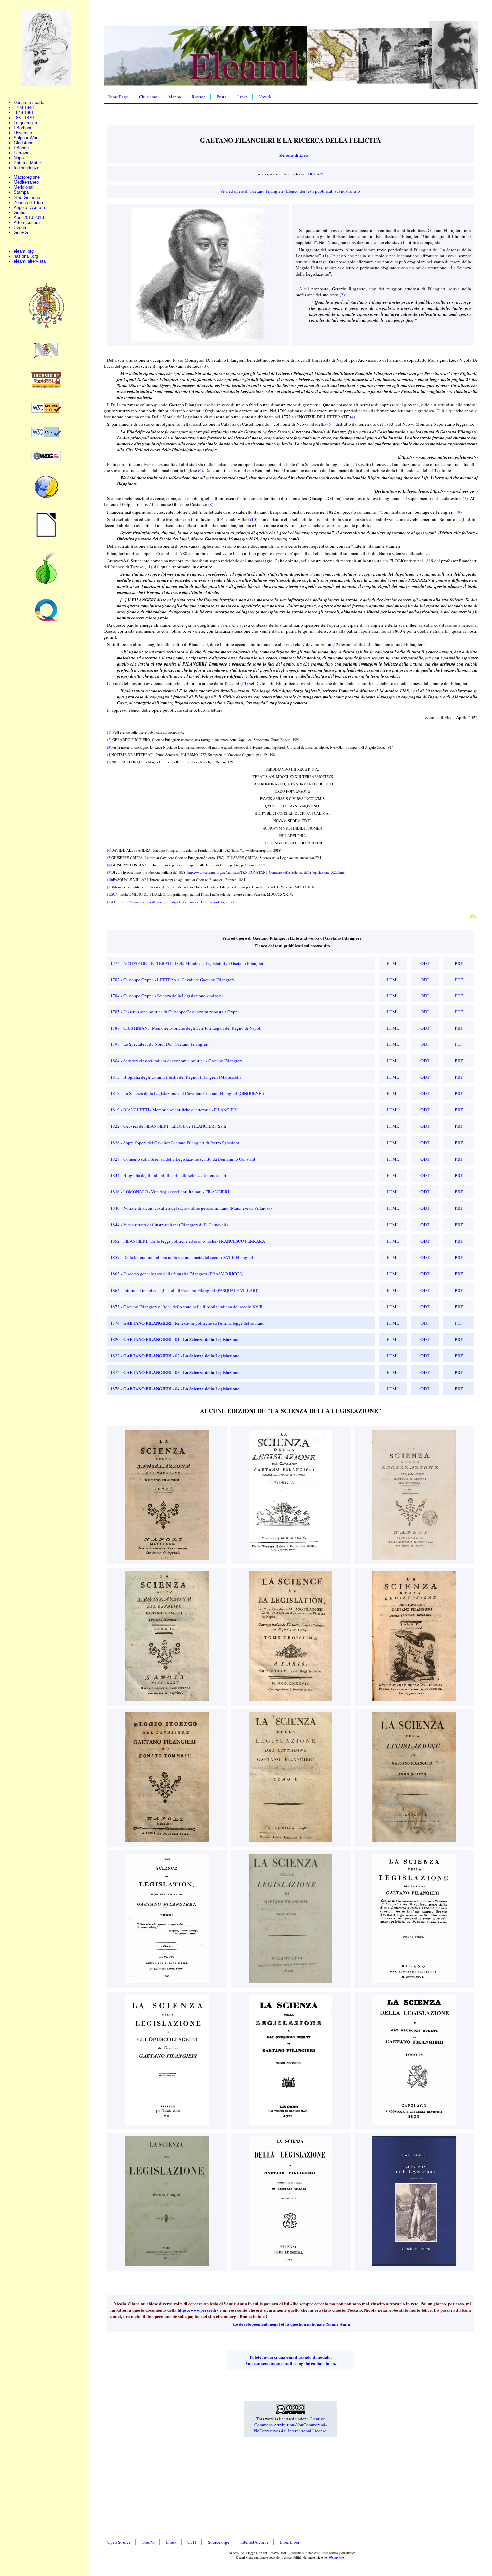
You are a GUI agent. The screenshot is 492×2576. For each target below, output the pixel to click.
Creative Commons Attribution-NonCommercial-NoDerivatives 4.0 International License (291, 2425)
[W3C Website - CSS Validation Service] (46, 436)
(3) (205, 366)
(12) (336, 644)
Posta (221, 97)
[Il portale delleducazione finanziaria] (46, 620)
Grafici (20, 212)
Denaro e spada (29, 103)
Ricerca (199, 97)
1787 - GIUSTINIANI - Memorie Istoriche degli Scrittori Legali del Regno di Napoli (186, 1028)
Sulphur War (26, 138)
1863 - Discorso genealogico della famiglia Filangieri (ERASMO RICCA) (177, 1274)
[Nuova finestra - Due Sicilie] (46, 328)
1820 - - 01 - (175, 1339)
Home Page (118, 97)
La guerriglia (25, 123)
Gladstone (24, 143)
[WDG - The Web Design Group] (46, 460)
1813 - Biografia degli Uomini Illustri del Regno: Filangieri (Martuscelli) (176, 1077)
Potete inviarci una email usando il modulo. (291, 2357)
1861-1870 (24, 118)
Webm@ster (337, 2557)
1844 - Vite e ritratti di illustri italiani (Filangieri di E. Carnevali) (169, 1225)
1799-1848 (24, 108)
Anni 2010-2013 (29, 217)
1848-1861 (24, 113)
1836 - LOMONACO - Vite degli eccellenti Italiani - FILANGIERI (170, 1192)
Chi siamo (148, 97)
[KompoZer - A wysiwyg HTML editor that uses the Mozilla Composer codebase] (46, 497)
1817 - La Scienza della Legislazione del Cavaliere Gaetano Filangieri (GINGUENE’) (187, 1093)
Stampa (21, 192)
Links (242, 97)
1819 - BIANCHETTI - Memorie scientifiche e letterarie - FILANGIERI (174, 1110)
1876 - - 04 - (175, 1389)
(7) (465, 498)
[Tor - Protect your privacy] (46, 583)
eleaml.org (24, 251)
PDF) (324, 174)
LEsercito (23, 133)
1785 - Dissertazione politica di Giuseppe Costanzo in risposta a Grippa (175, 1012)
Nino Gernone (27, 197)
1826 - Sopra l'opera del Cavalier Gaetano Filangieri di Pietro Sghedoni (175, 1143)
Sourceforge (219, 2542)
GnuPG (21, 232)
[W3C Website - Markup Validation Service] (46, 412)
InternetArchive (255, 2542)
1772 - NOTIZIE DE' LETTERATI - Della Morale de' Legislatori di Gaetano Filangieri (188, 963)
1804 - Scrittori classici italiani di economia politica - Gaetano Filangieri (176, 1061)
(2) (342, 295)
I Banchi (22, 148)
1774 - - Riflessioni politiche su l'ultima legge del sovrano (188, 1323)
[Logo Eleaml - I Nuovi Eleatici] (46, 84)
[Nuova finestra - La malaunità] (46, 357)
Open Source (119, 2542)
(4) (353, 417)
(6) (201, 470)
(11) (148, 567)
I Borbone (23, 128)
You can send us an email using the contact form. (291, 2363)
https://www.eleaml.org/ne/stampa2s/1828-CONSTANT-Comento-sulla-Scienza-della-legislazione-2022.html (266, 872)
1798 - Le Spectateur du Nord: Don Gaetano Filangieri (159, 1044)
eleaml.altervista (30, 261)
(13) (244, 683)
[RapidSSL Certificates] (46, 387)
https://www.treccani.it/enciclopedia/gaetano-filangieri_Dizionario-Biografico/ (177, 902)
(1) (325, 256)
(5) (330, 424)
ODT (312, 174)
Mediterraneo (26, 182)
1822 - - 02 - (175, 1356)
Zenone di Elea (28, 202)
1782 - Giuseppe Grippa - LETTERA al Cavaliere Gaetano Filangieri (172, 980)
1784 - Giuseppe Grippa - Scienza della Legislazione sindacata (167, 996)
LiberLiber (290, 2542)
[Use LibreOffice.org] (46, 536)
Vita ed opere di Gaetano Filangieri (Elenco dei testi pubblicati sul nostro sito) (291, 191)
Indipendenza (27, 168)
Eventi (20, 227)
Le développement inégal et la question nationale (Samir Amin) (292, 2324)
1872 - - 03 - (175, 1372)
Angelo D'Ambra (29, 207)
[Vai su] (473, 916)
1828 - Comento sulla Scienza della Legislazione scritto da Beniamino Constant (183, 1159)
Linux (171, 2542)
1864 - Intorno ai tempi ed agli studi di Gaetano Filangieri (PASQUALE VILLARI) (184, 1290)
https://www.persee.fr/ (198, 2310)
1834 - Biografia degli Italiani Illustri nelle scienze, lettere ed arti (169, 1175)
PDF (459, 963)
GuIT (192, 2542)
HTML (393, 963)
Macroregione (27, 177)
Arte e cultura (27, 222)
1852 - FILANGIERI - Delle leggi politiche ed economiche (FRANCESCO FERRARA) (188, 1241)
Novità (265, 97)
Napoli (20, 158)
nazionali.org (26, 256)
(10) (254, 519)
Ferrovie (22, 153)
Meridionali (24, 187)
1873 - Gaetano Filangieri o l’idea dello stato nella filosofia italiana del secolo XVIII (186, 1307)
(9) (459, 512)
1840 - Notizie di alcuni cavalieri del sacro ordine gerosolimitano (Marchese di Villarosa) (191, 1208)
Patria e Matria (28, 163)
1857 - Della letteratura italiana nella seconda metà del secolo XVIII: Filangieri (182, 1257)
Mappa (175, 97)
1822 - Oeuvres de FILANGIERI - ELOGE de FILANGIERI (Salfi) (169, 1126)
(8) (211, 504)
